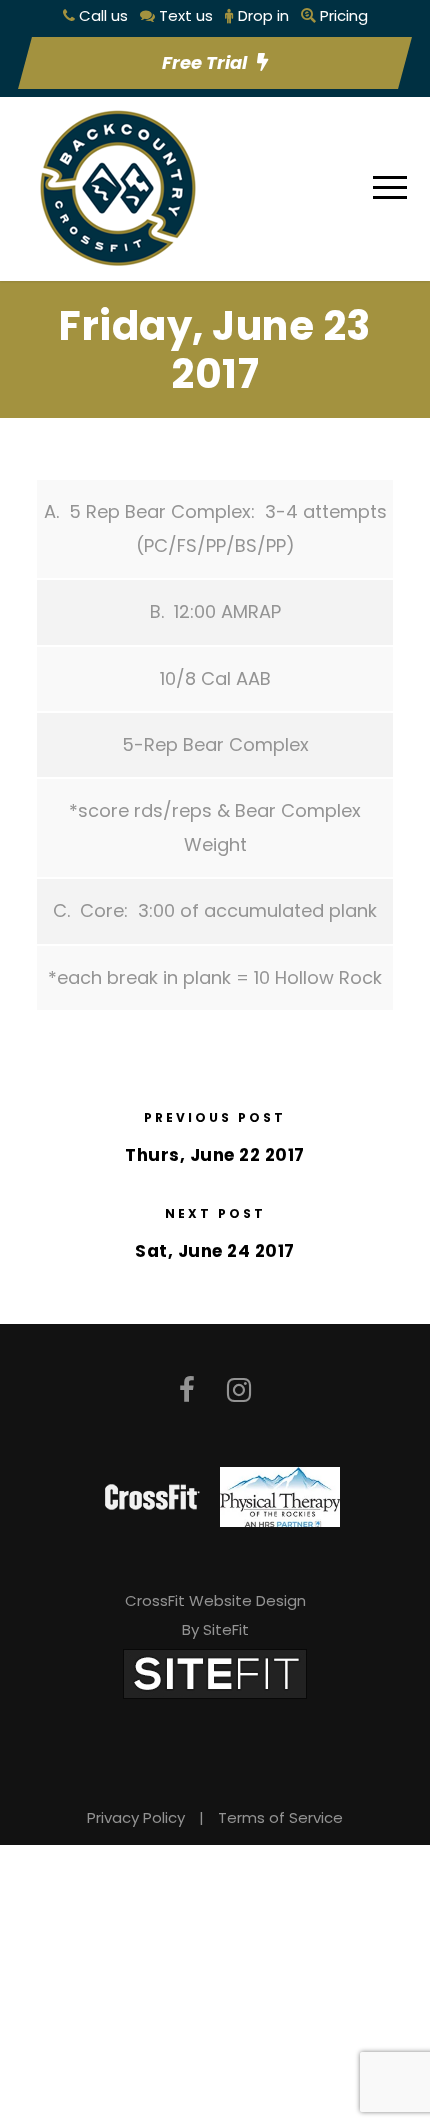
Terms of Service (280, 1817)
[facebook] (187, 1390)
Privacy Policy (136, 1817)
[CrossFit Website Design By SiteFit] (215, 1673)
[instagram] (239, 1390)
